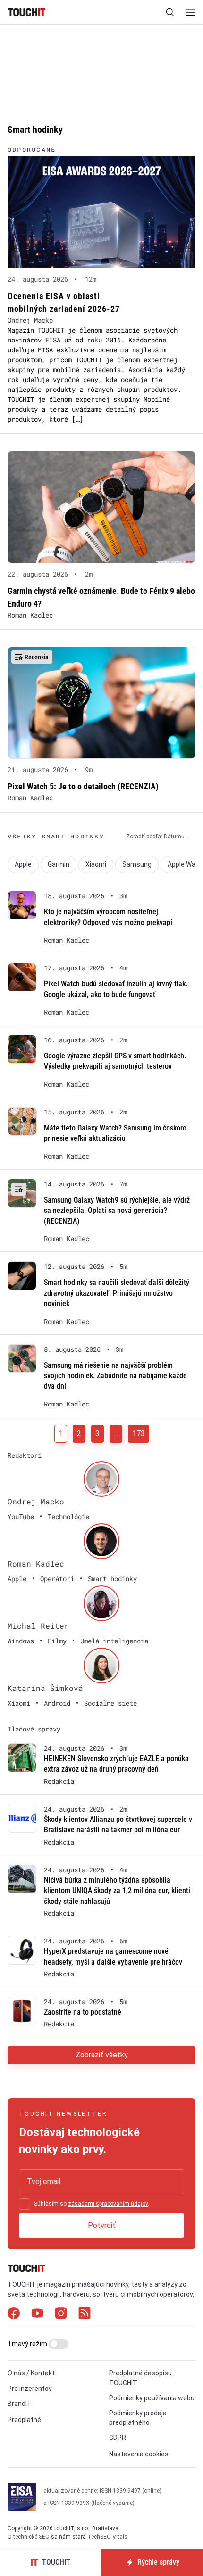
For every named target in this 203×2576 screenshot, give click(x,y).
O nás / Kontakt (31, 2373)
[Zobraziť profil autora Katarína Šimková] (101, 1666)
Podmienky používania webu (152, 2398)
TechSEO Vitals (107, 2537)
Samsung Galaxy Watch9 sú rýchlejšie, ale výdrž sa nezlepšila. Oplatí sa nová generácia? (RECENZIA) (117, 1211)
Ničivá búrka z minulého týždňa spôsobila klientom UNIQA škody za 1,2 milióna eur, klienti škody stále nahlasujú (117, 1891)
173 (139, 1434)
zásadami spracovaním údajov (108, 2204)
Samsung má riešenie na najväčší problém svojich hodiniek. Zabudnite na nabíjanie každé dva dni (115, 1376)
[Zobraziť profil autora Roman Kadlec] (101, 1541)
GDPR (118, 2438)
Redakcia (59, 1781)
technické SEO (31, 2537)
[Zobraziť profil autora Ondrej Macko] (101, 1479)
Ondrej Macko (30, 320)
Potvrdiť (102, 2225)
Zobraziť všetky (102, 2055)
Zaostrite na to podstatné (83, 2012)
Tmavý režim (28, 2344)
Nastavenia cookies (139, 2454)
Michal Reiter (38, 1626)
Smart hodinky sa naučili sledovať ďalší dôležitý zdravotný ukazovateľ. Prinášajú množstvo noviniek (117, 1293)
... (116, 1434)
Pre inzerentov (30, 2389)
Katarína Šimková (45, 1688)
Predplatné (24, 2420)
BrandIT (20, 2404)
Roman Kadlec (30, 615)
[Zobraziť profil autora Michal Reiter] (101, 1603)
